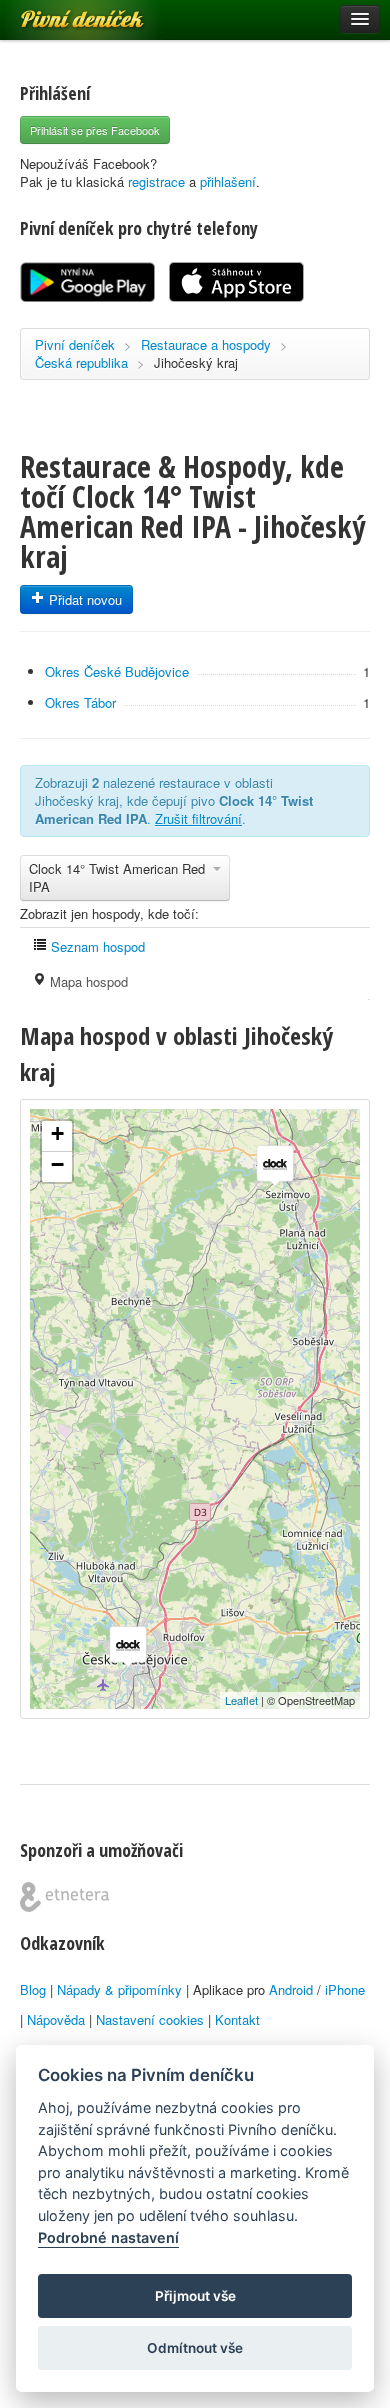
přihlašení (228, 181)
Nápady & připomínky (119, 1989)
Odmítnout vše (195, 2348)
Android (291, 1989)
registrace (156, 181)
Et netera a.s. (64, 1897)
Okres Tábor (80, 702)
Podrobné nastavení (108, 2237)
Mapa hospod (87, 981)
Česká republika (81, 362)
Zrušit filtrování (198, 818)
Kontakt (237, 2019)
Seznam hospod (96, 946)
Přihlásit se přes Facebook (95, 130)
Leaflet (241, 1700)
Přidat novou (83, 599)
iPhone (345, 1989)
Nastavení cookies (150, 2019)
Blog (33, 1989)
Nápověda (56, 2019)
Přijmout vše (195, 2296)
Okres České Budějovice (117, 671)
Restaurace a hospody (206, 344)
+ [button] (57, 1133)
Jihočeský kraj (196, 362)
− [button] (57, 1164)
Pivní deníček (60, 12)
